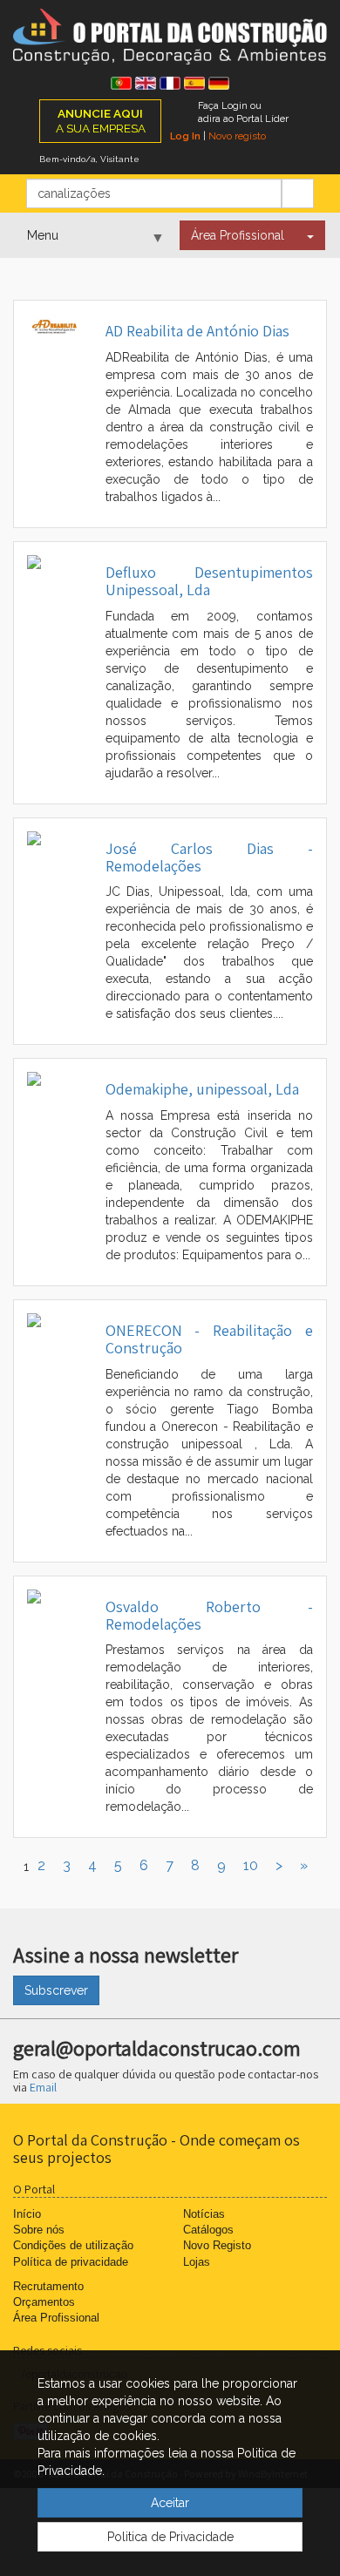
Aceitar (170, 2503)
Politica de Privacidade (170, 2537)
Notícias (204, 2214)
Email (43, 2087)
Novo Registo (217, 2245)
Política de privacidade (71, 2262)
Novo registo (237, 136)
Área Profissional (238, 235)
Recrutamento (48, 2286)
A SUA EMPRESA (101, 121)
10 (251, 1865)
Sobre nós (39, 2230)
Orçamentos (44, 2302)
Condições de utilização (73, 2245)
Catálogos (208, 2230)
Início (27, 2214)
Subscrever (56, 1990)
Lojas (197, 2262)
